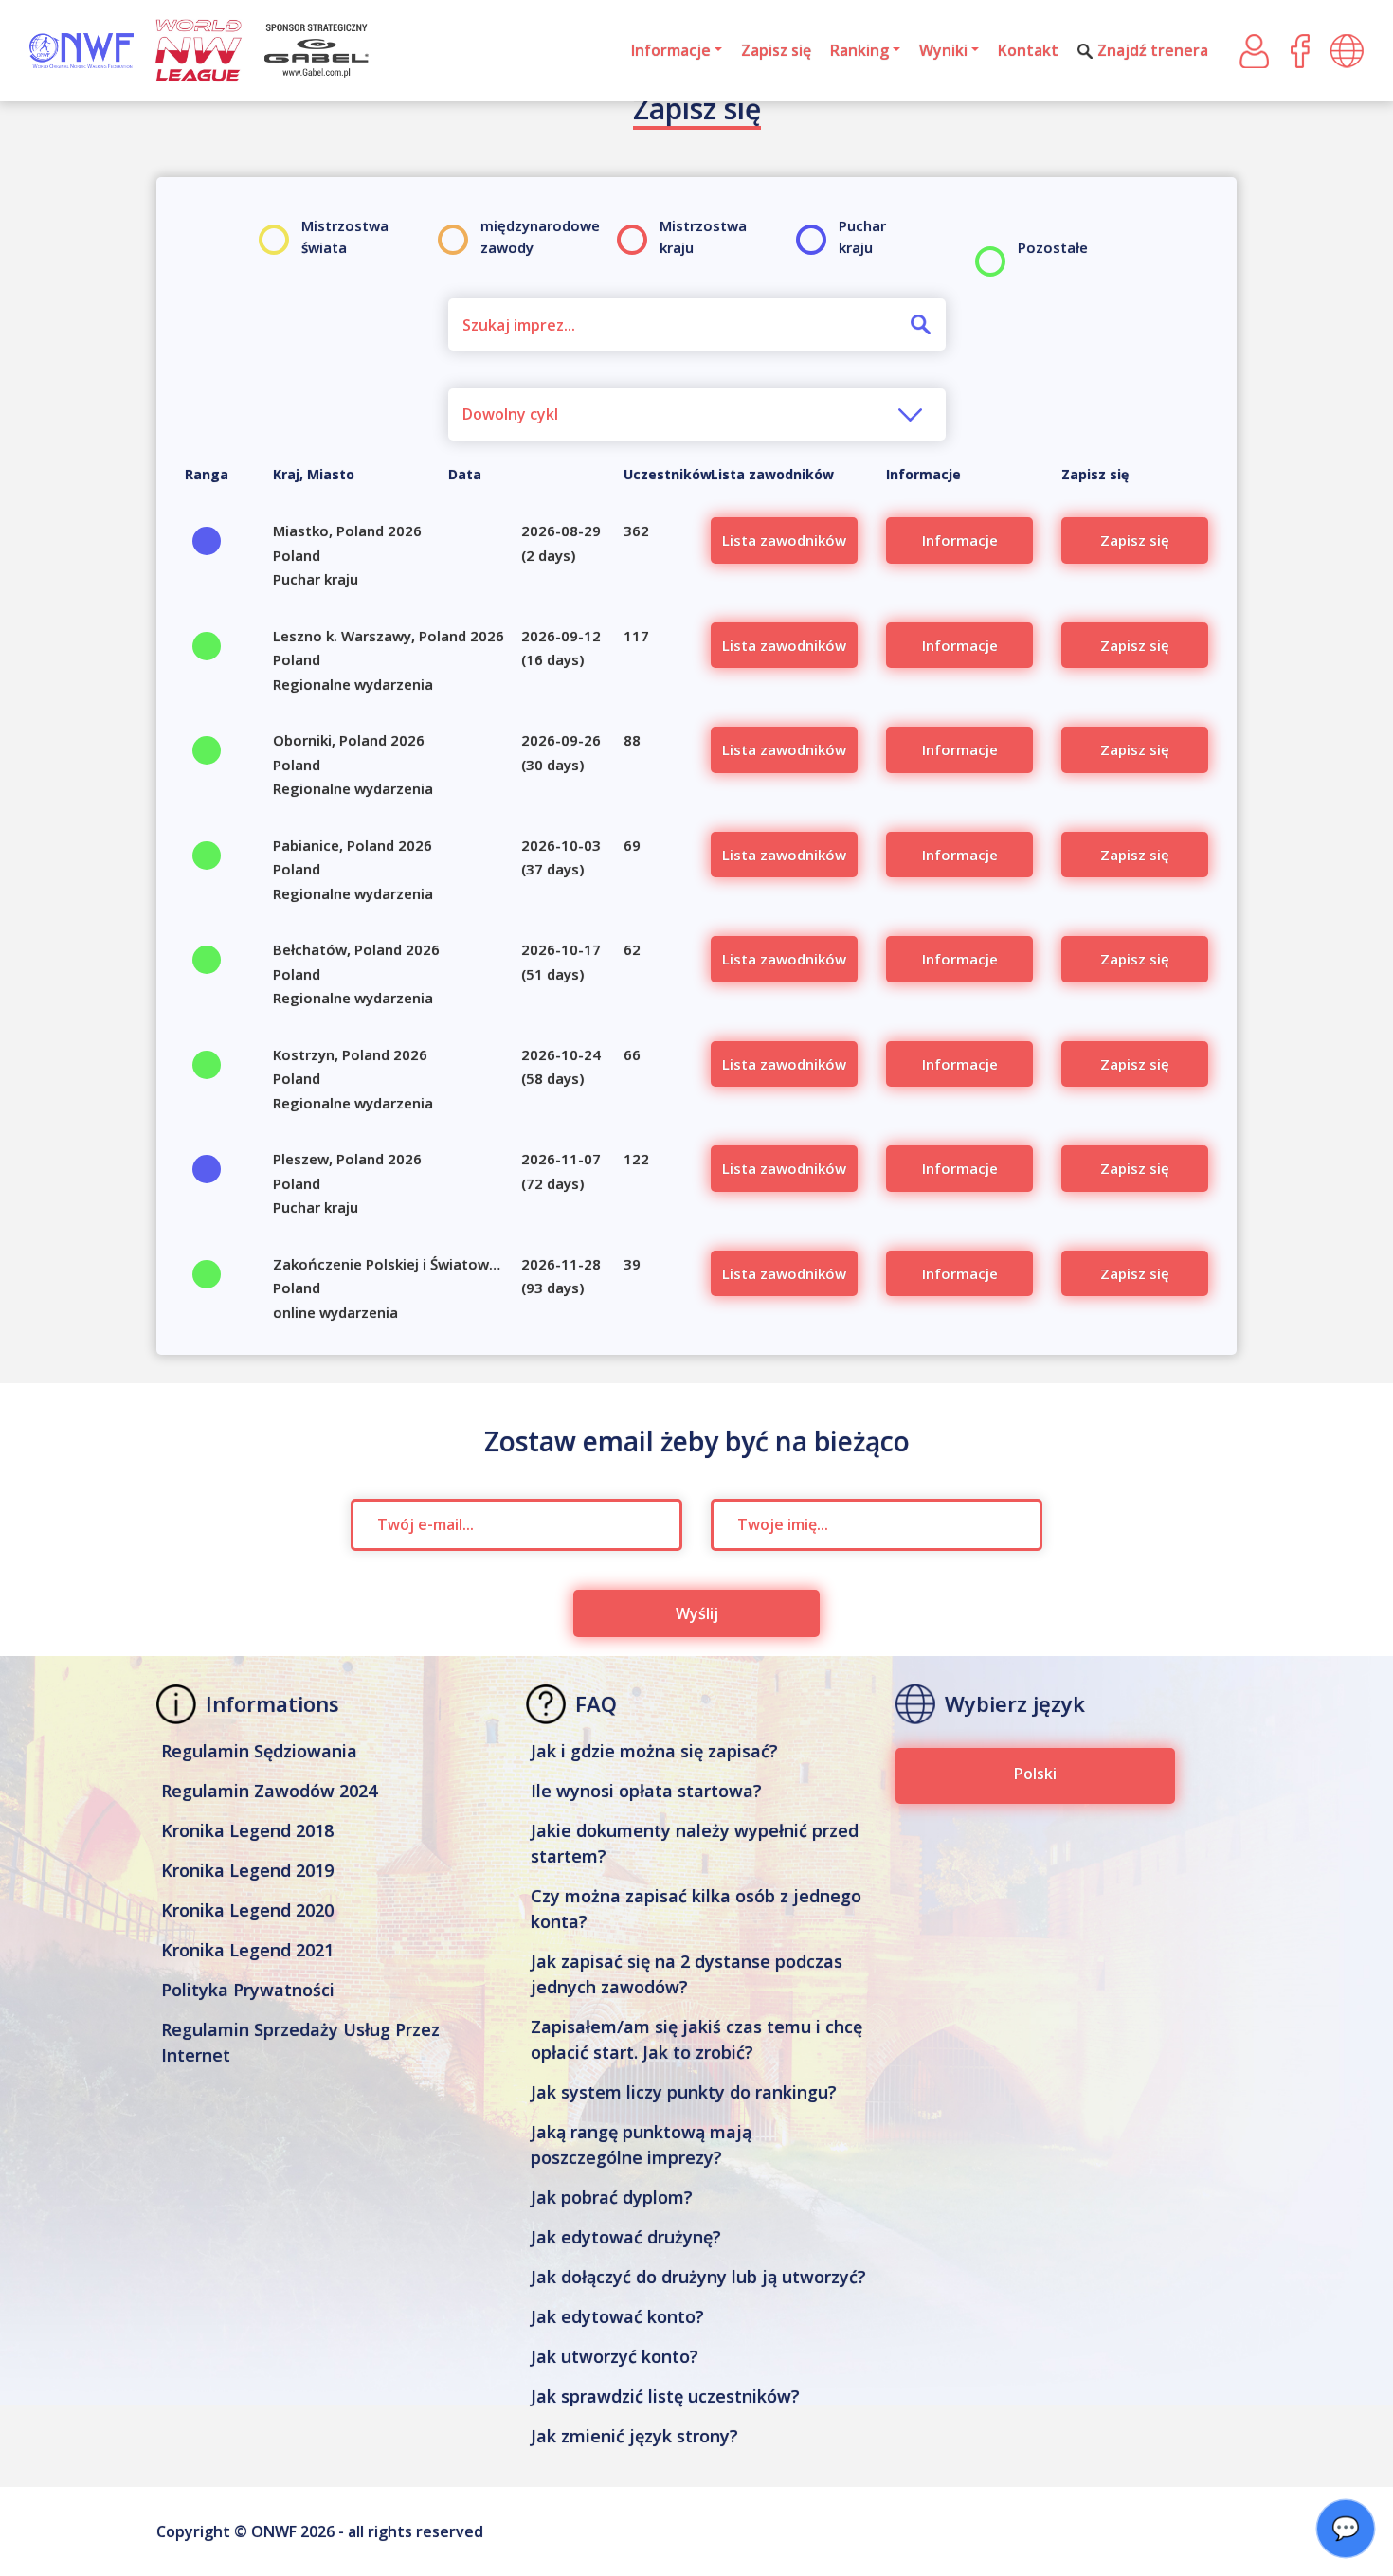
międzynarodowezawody (540, 236)
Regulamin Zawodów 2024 (269, 1791)
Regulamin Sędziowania (259, 1751)
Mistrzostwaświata (345, 236)
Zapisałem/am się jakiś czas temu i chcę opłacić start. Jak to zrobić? (696, 2039)
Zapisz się (776, 50)
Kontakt (1028, 50)
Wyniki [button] (943, 50)
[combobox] (697, 414)
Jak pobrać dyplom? (612, 2197)
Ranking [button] (859, 50)
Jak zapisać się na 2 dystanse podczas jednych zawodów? (687, 1974)
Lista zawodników (784, 540)
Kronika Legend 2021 (247, 1950)
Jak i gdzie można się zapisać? (654, 1751)
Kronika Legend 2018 (247, 1830)
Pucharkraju (862, 236)
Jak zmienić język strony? (634, 2436)
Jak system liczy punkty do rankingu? (684, 2092)
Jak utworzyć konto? (615, 2356)
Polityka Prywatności (248, 1990)
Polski (1035, 1774)
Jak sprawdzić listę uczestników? (665, 2396)
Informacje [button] (671, 50)
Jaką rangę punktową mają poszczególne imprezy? (641, 2144)
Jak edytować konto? (617, 2316)
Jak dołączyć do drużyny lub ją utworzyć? (698, 2277)
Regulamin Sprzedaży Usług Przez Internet (300, 2042)
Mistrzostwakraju (703, 236)
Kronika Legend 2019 (247, 1870)
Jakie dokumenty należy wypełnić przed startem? (695, 1843)
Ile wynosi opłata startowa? (646, 1791)
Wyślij (697, 1613)
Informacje (960, 540)
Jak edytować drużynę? (626, 2237)
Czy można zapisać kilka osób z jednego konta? (696, 1909)
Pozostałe (1053, 247)
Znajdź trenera (1153, 50)
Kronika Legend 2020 (247, 1910)
